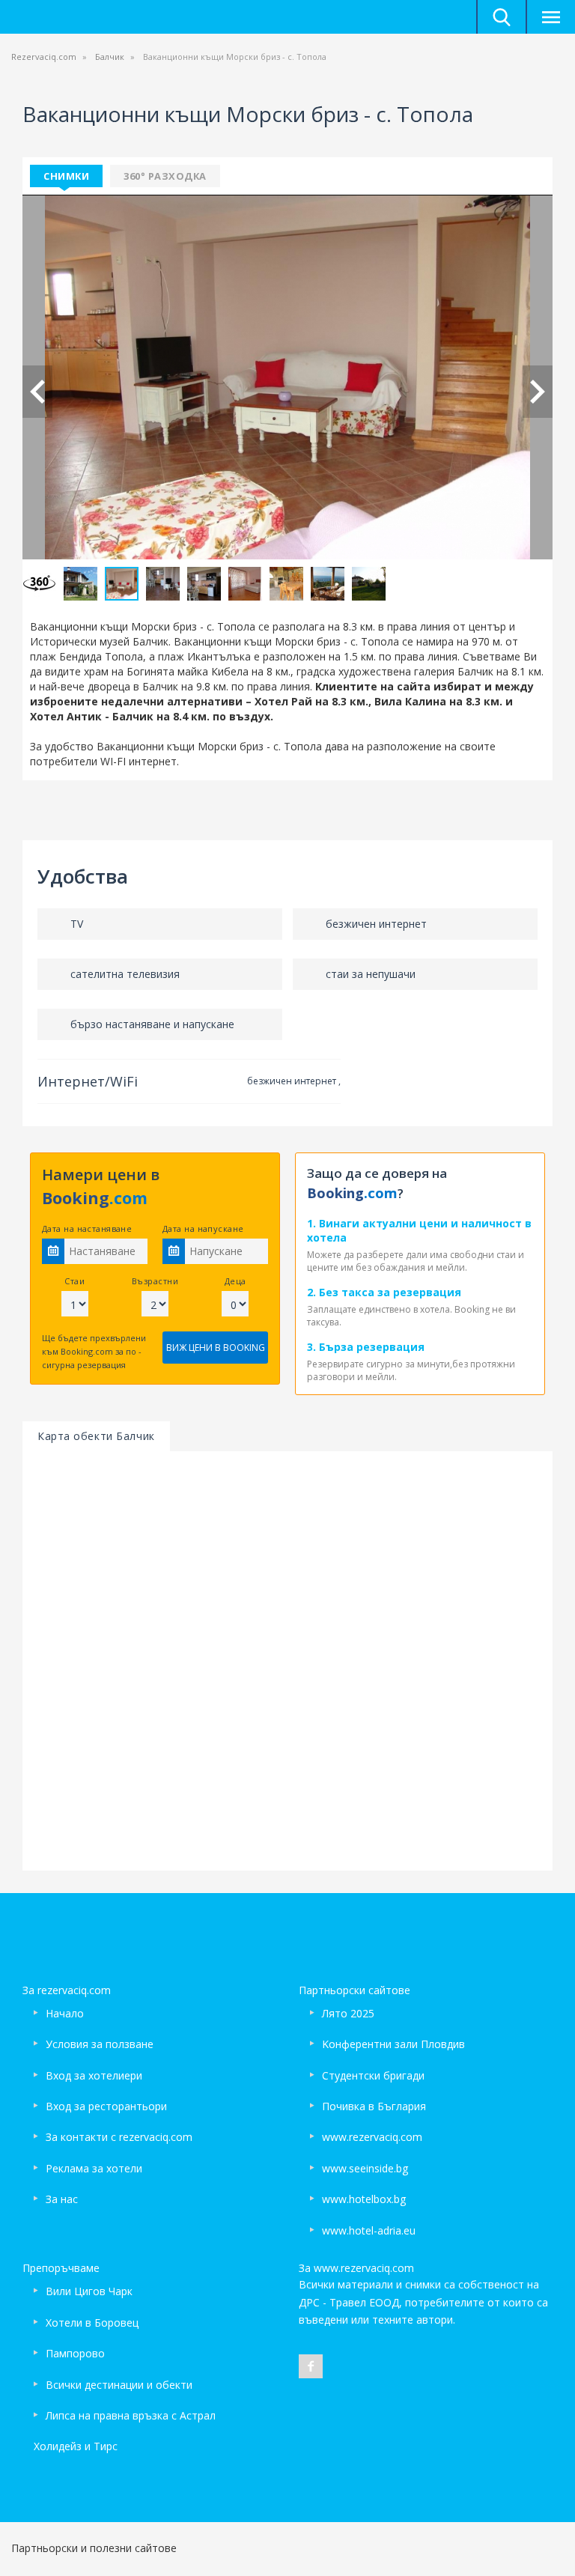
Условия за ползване (100, 2044)
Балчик (110, 57)
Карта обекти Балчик (96, 1436)
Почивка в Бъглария (374, 2106)
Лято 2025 (348, 2013)
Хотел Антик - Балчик (92, 716)
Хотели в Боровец (92, 2323)
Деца (235, 1281)
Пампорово (75, 2353)
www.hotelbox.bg (364, 2199)
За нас (62, 2199)
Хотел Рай (283, 701)
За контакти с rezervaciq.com (119, 2137)
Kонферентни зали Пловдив (393, 2044)
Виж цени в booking (216, 1348)
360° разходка (165, 176)
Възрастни (155, 1281)
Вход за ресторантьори (106, 2106)
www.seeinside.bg (365, 2168)
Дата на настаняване (87, 1228)
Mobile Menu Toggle (550, 17)
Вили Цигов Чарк (89, 2291)
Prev (37, 392)
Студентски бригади (373, 2075)
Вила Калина (410, 701)
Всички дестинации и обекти (119, 2385)
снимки (66, 176)
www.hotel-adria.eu (369, 2230)
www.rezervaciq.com (372, 2137)
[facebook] (311, 2366)
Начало (65, 2013)
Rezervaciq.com (44, 57)
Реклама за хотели (94, 2168)
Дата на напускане (203, 1228)
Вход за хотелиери (94, 2075)
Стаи (74, 1281)
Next (538, 392)
